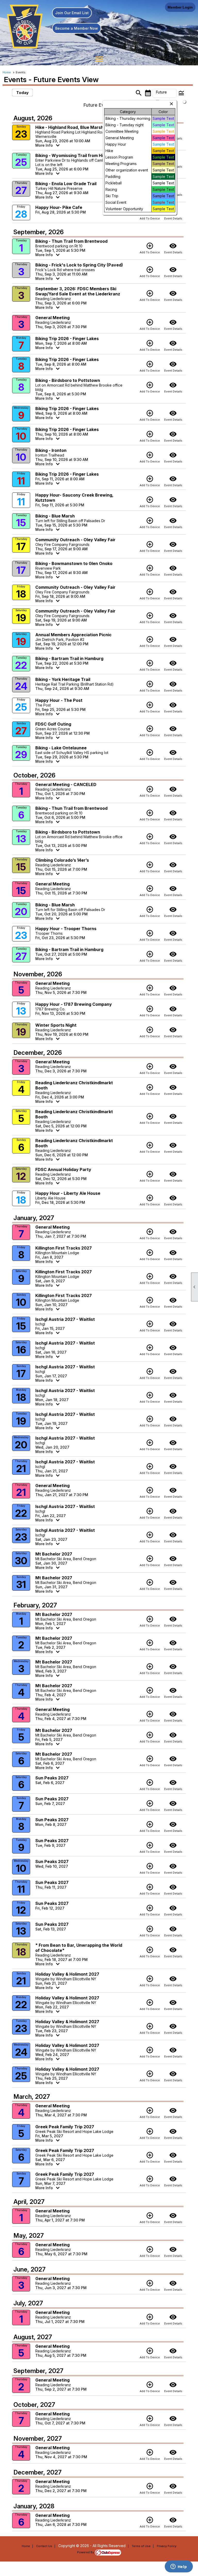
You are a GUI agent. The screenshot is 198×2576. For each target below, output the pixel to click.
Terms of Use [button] (141, 2546)
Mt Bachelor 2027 (54, 1554)
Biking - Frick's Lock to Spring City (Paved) (79, 265)
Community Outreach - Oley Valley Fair (75, 540)
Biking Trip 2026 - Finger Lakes (67, 339)
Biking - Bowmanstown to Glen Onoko (74, 563)
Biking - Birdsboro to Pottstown (68, 380)
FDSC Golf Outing (53, 724)
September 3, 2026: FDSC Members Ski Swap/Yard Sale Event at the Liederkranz (78, 291)
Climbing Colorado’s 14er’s (62, 860)
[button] (165, 93)
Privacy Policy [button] (167, 2546)
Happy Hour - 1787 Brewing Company (74, 1004)
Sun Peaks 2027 (52, 1778)
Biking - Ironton (51, 450)
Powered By (86, 2552)
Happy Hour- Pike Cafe (59, 207)
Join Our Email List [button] (72, 13)
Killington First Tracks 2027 (64, 1248)
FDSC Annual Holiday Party (63, 1169)
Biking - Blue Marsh (55, 516)
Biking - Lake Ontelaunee (61, 748)
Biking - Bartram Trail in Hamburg (69, 658)
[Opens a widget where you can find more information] (179, 2567)
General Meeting (52, 318)
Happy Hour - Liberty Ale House (68, 1193)
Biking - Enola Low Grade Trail (66, 184)
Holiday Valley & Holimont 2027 (67, 1974)
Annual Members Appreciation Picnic (73, 635)
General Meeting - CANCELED (66, 784)
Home (7, 72)
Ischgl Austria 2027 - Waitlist (65, 1319)
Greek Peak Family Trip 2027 (65, 2127)
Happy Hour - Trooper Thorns (66, 929)
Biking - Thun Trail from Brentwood (71, 241)
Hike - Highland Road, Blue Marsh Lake (75, 127)
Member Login (180, 7)
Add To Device (150, 248)
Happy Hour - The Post (59, 700)
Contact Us (44, 2546)
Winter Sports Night (56, 1025)
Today (22, 93)
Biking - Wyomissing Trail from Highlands (77, 155)
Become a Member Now (77, 28)
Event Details (173, 248)
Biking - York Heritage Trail (63, 679)
